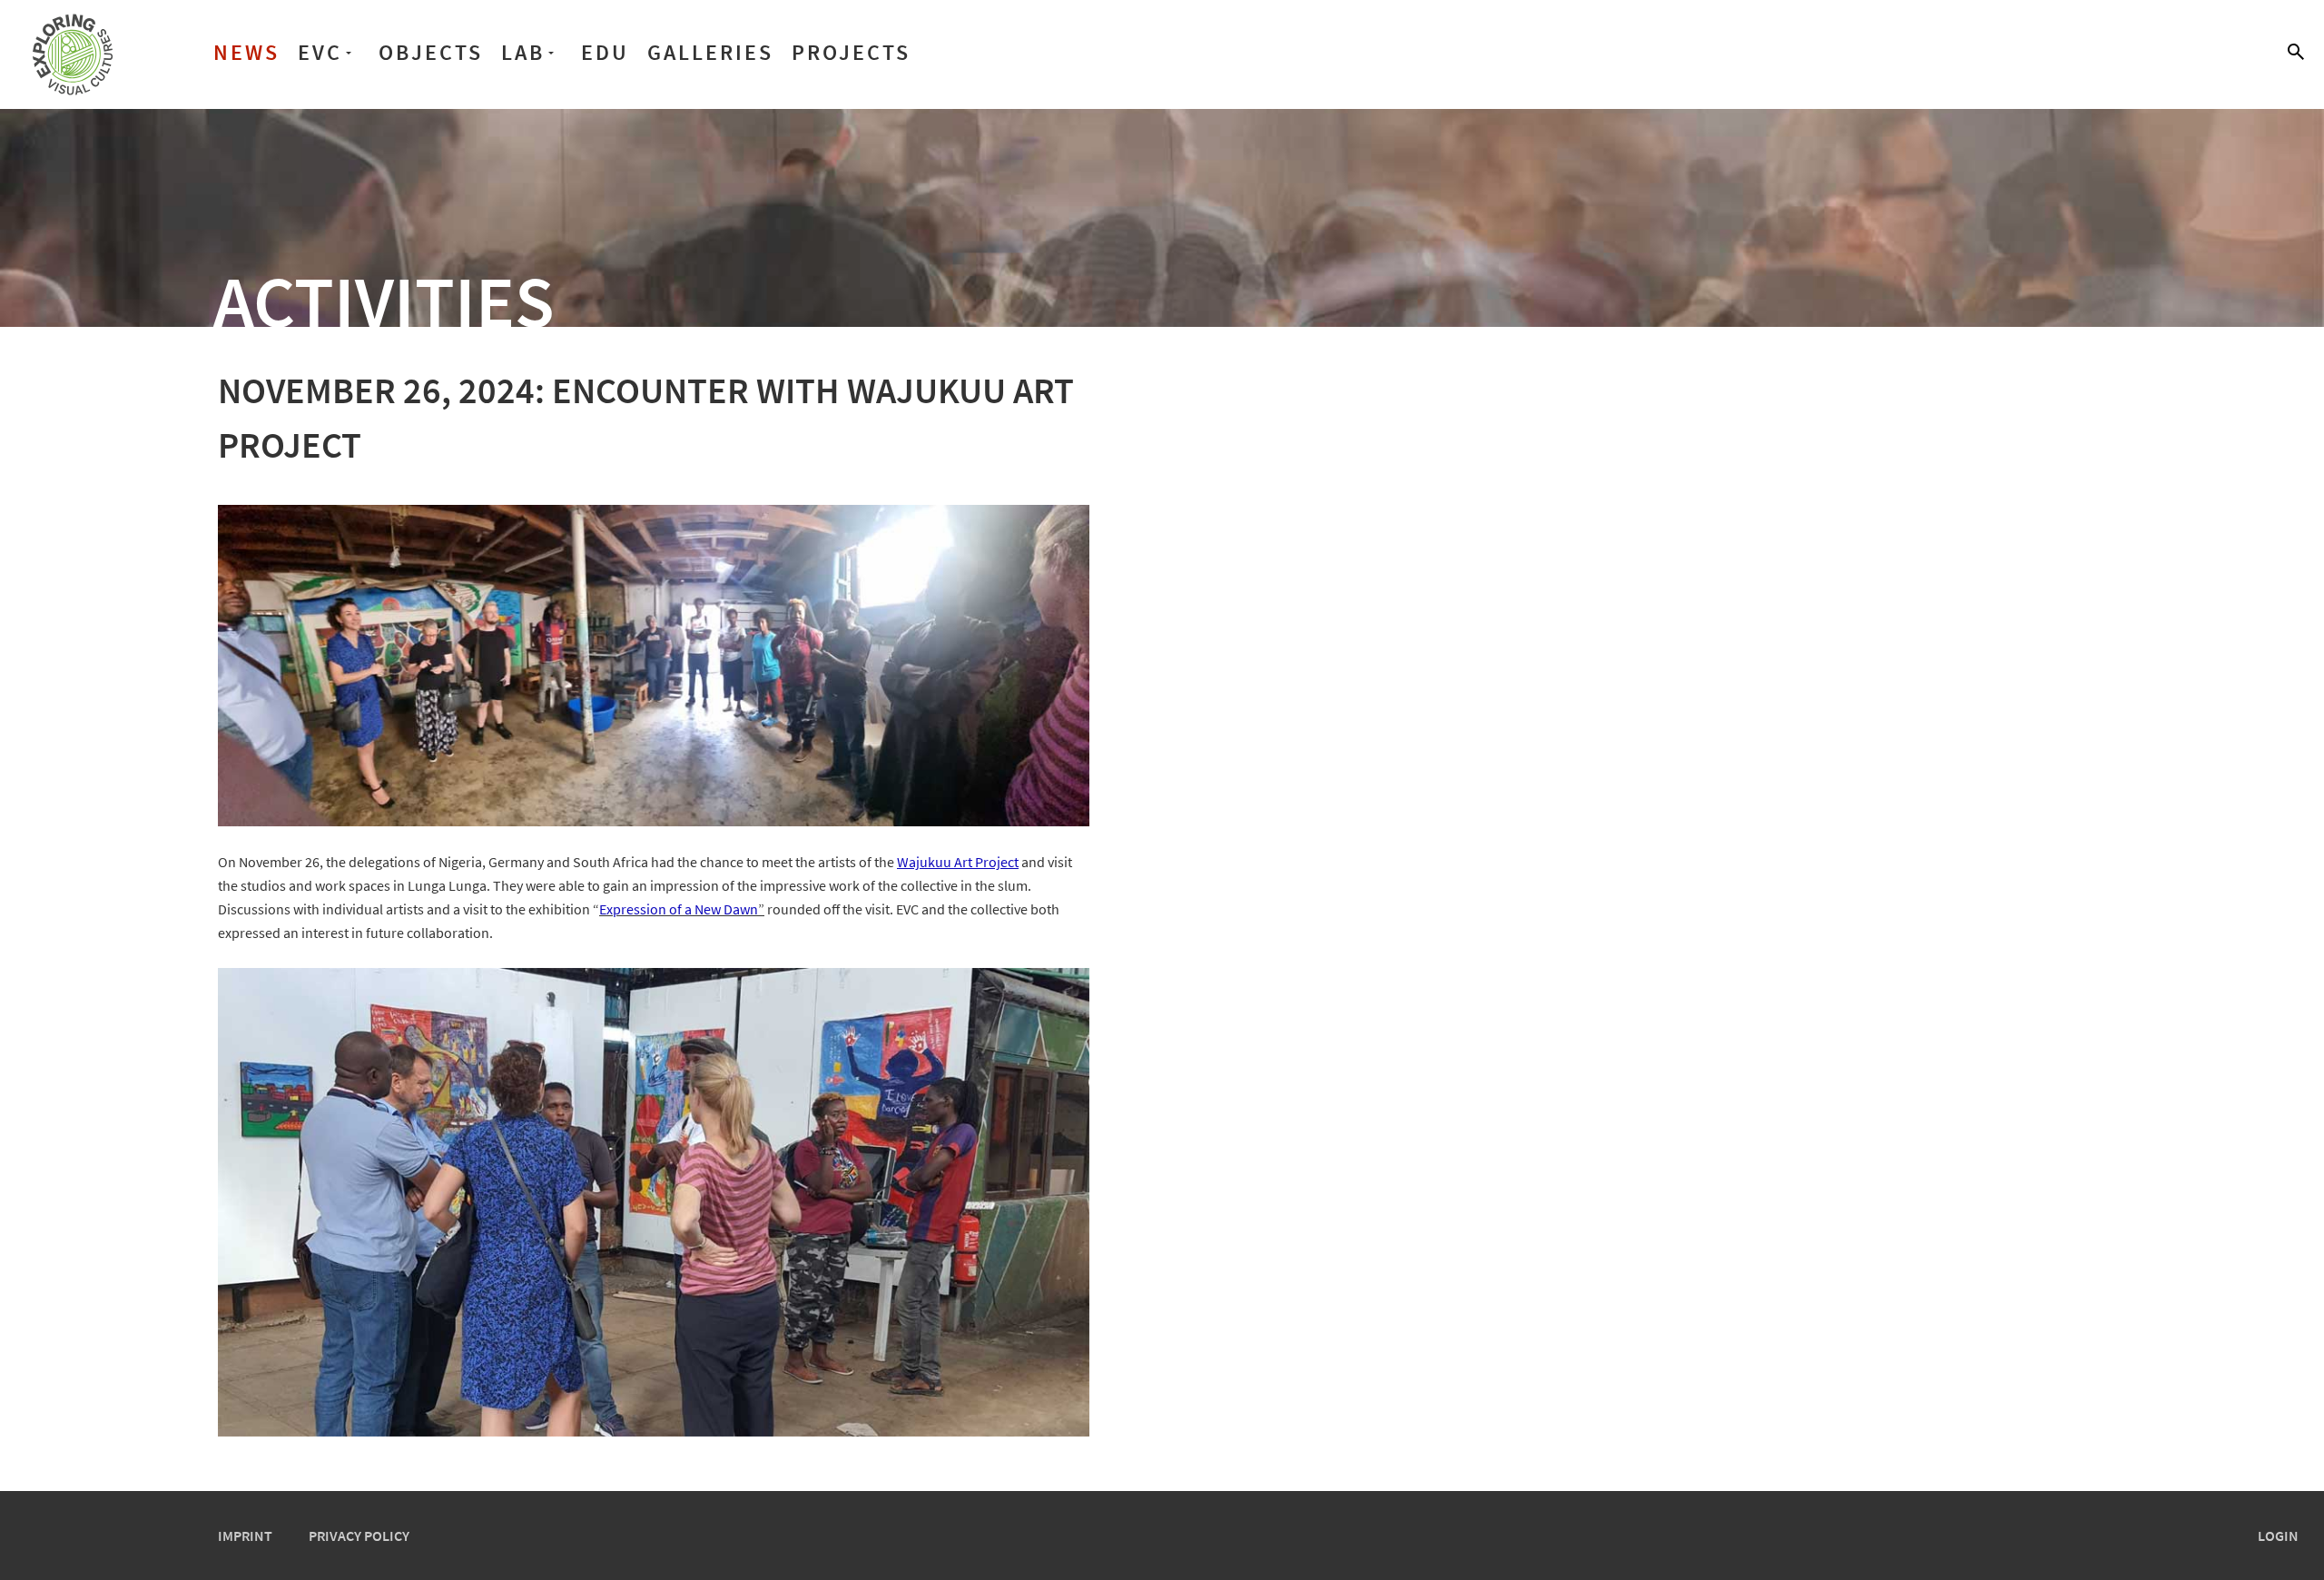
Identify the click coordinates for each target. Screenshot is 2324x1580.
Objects (431, 52)
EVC (320, 52)
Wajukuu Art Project (958, 862)
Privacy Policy (359, 1536)
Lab (523, 52)
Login (2278, 1536)
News (246, 52)
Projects (851, 52)
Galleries (710, 52)
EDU (605, 52)
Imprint (245, 1536)
